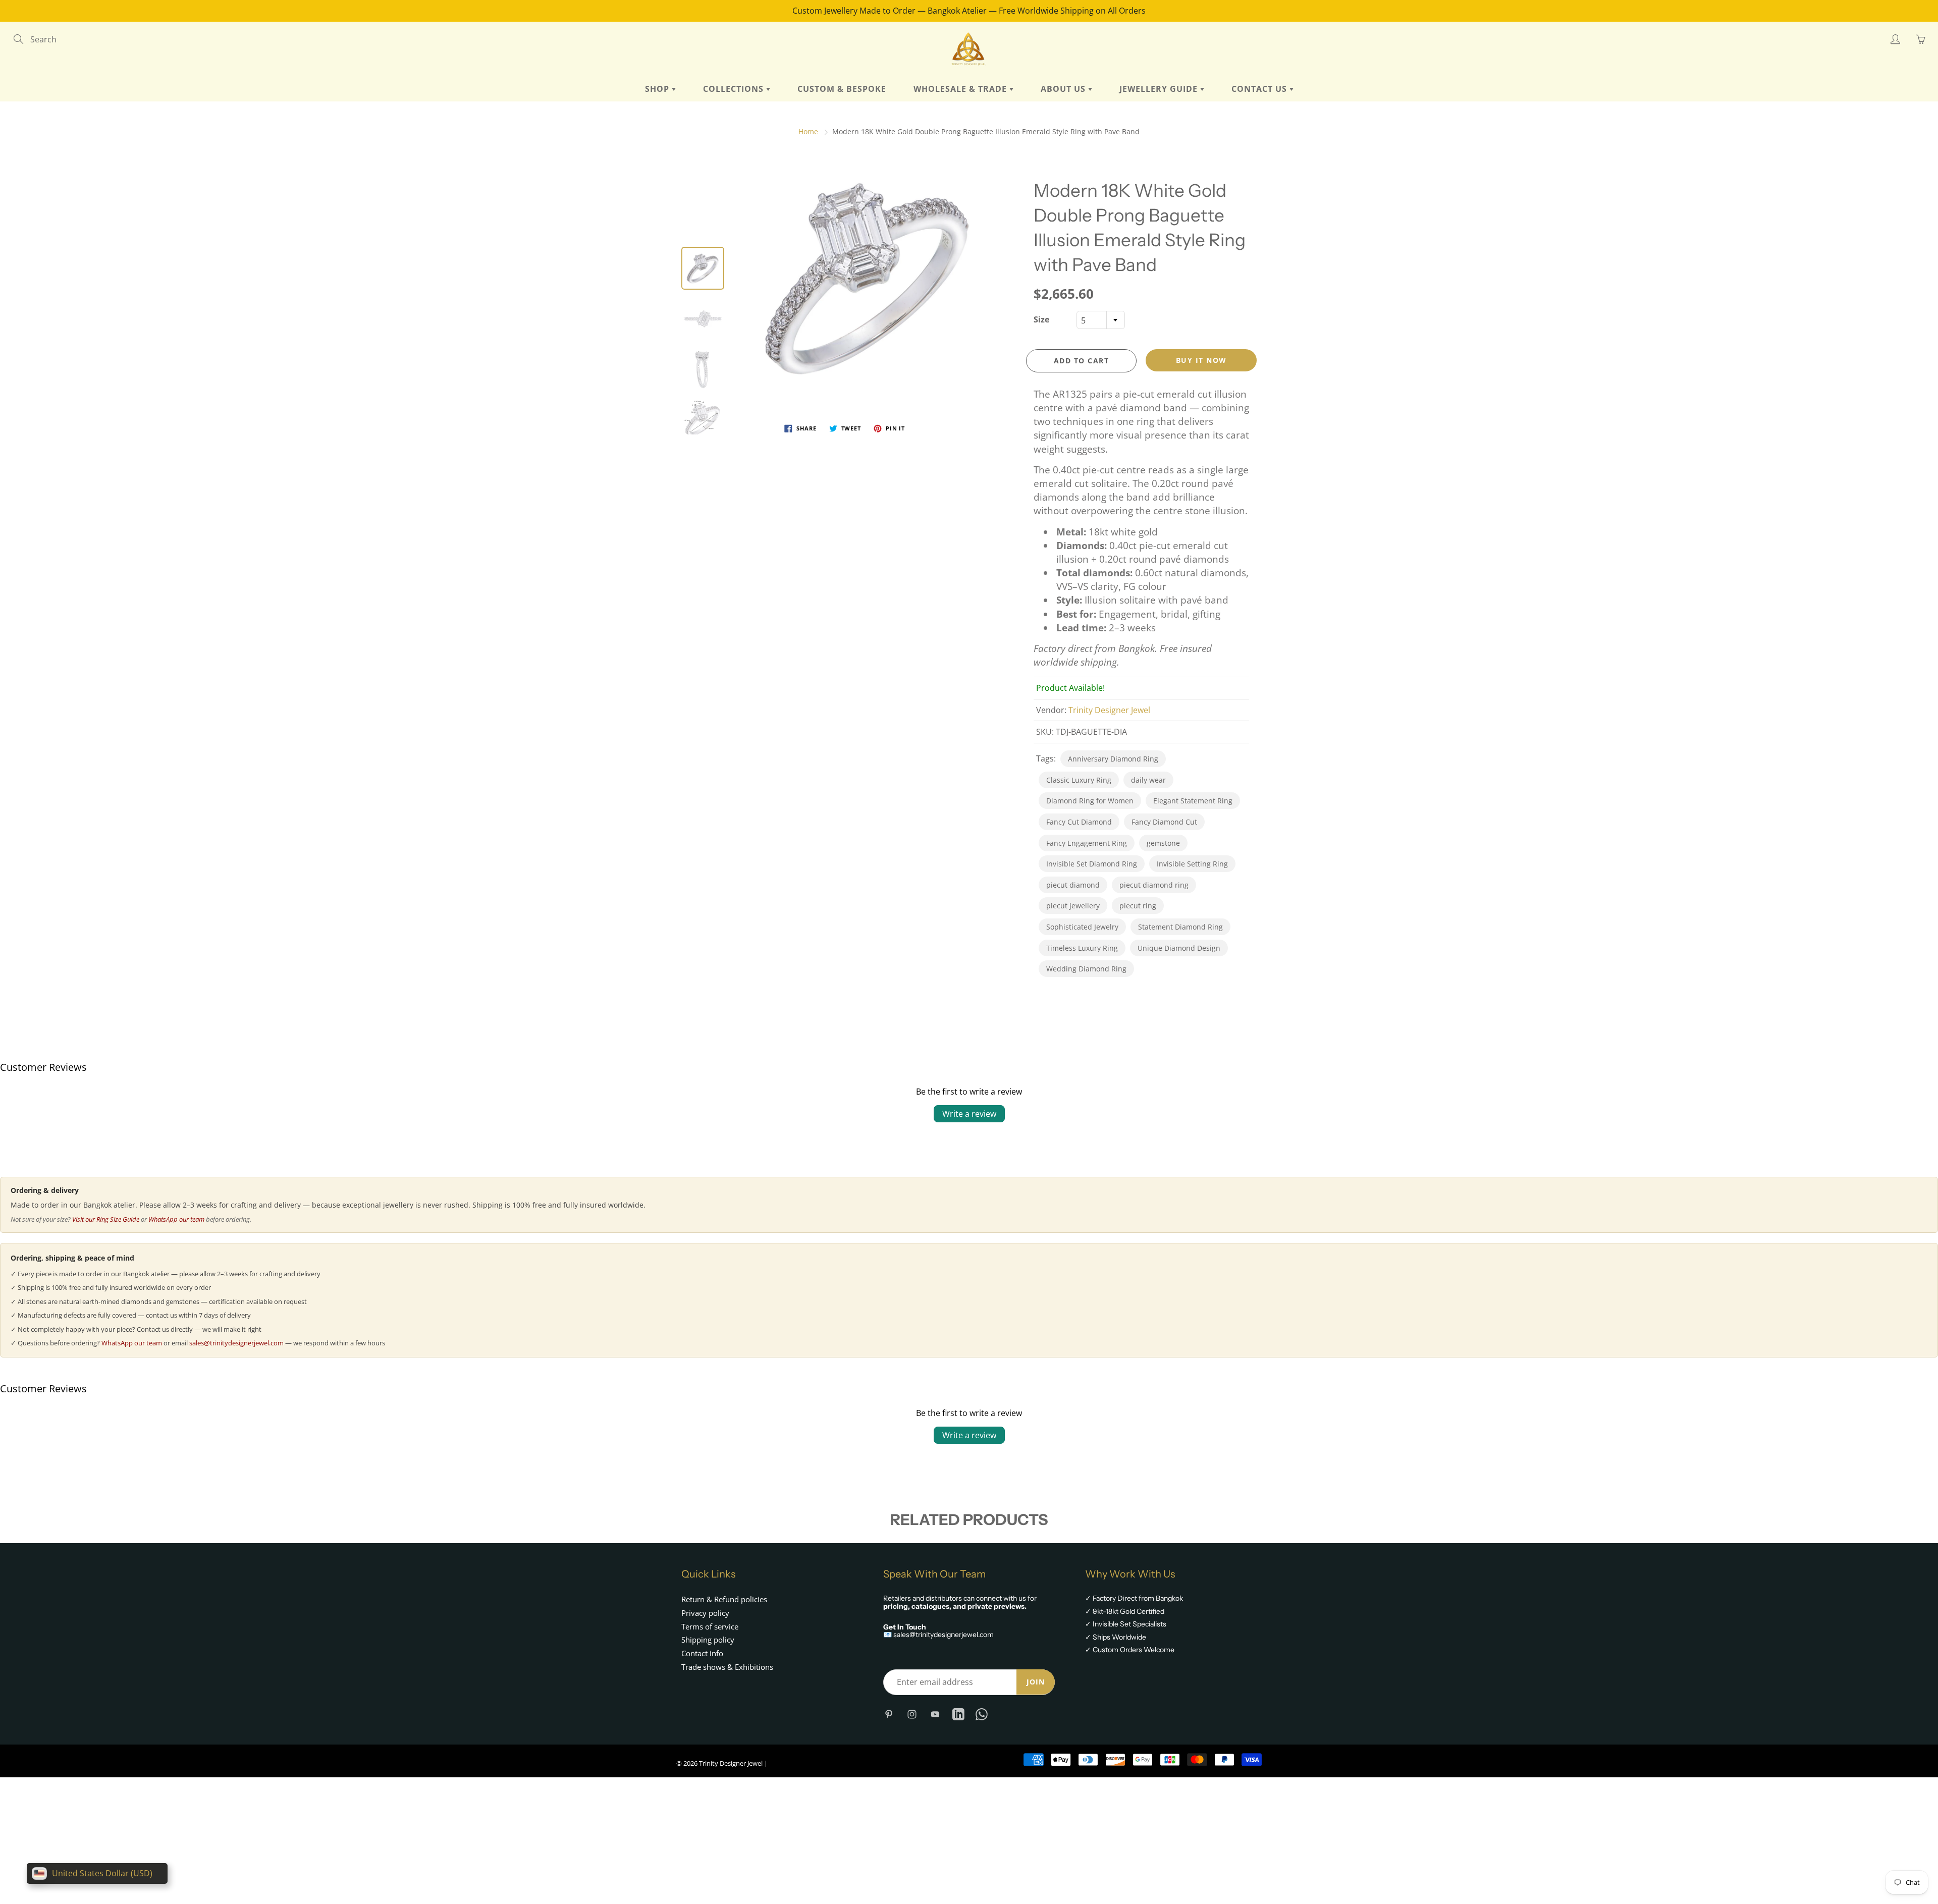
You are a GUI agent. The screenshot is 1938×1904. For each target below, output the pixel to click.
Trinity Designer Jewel (1109, 710)
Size (1041, 319)
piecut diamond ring (1154, 885)
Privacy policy (705, 1613)
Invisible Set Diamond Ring (1092, 864)
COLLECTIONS (735, 89)
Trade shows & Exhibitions (727, 1667)
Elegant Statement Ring (1193, 801)
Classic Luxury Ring (1079, 780)
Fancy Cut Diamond (1079, 822)
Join (1036, 1682)
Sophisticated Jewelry (1082, 927)
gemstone (1163, 843)
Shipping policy (708, 1640)
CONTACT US (1260, 89)
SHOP (658, 89)
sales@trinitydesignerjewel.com (236, 1343)
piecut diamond (1073, 885)
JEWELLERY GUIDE (1160, 89)
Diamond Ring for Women (1090, 801)
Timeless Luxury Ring (1082, 948)
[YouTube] (935, 1714)
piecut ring (1138, 906)
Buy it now (1201, 360)
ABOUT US (1064, 89)
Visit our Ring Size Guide (106, 1219)
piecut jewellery (1073, 906)
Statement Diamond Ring (1180, 927)
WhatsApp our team (176, 1219)
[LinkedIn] (958, 1714)
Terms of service (710, 1627)
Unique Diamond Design (1179, 948)
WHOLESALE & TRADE (961, 89)
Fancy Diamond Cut (1164, 822)
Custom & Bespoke (842, 89)
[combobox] (1101, 320)
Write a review (969, 1114)
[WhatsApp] (981, 1714)
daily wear (1148, 780)
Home (808, 131)
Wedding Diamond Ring (1086, 969)
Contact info (702, 1653)
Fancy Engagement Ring (1087, 843)
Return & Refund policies (724, 1599)
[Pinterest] (889, 1714)
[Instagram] (912, 1714)
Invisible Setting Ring (1192, 864)
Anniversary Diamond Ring (1113, 759)
